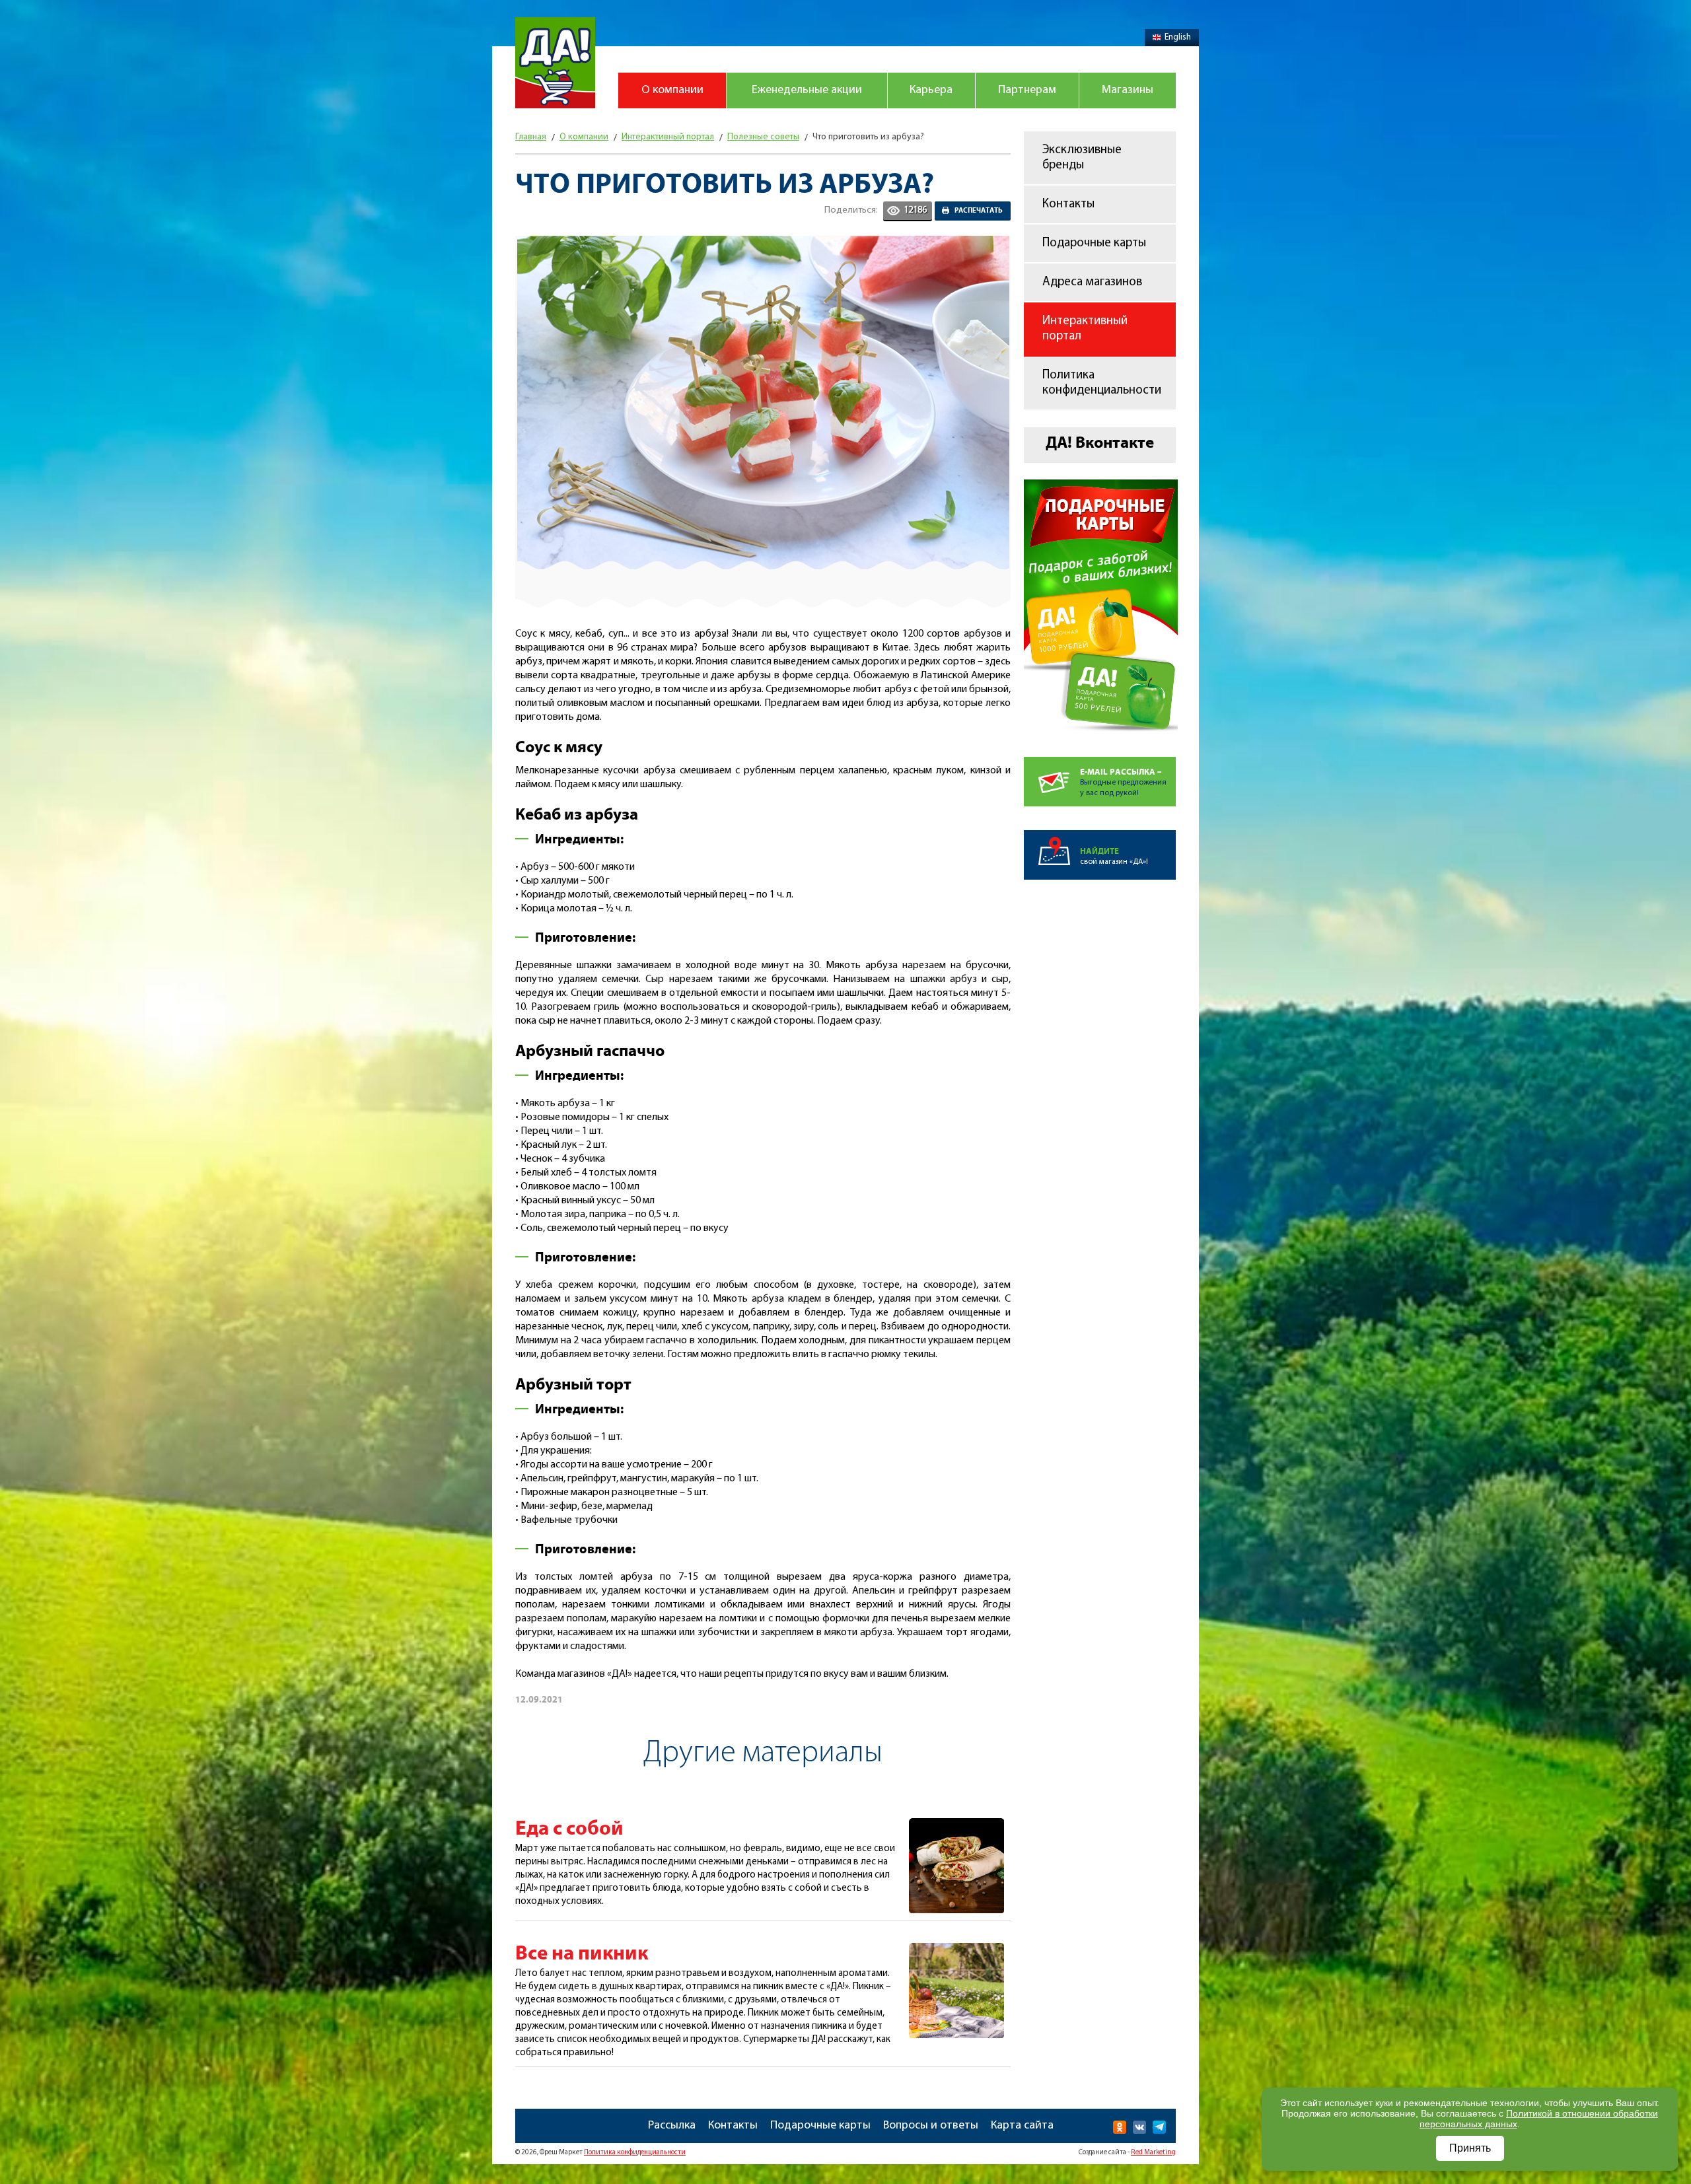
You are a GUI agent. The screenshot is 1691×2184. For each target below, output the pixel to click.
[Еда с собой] (956, 1825)
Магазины (1128, 90)
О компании (672, 90)
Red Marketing (1153, 2153)
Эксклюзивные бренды (1082, 158)
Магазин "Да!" (555, 63)
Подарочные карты (1094, 243)
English (1178, 37)
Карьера (931, 90)
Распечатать (979, 211)
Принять (1470, 2148)
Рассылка (672, 2126)
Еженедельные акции (807, 90)
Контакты (1068, 204)
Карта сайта (1022, 2126)
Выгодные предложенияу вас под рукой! (1123, 782)
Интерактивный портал (1085, 329)
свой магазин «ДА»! (1114, 856)
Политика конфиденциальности (1102, 383)
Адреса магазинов (1092, 282)
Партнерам (1027, 90)
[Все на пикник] (956, 1950)
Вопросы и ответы (931, 2126)
